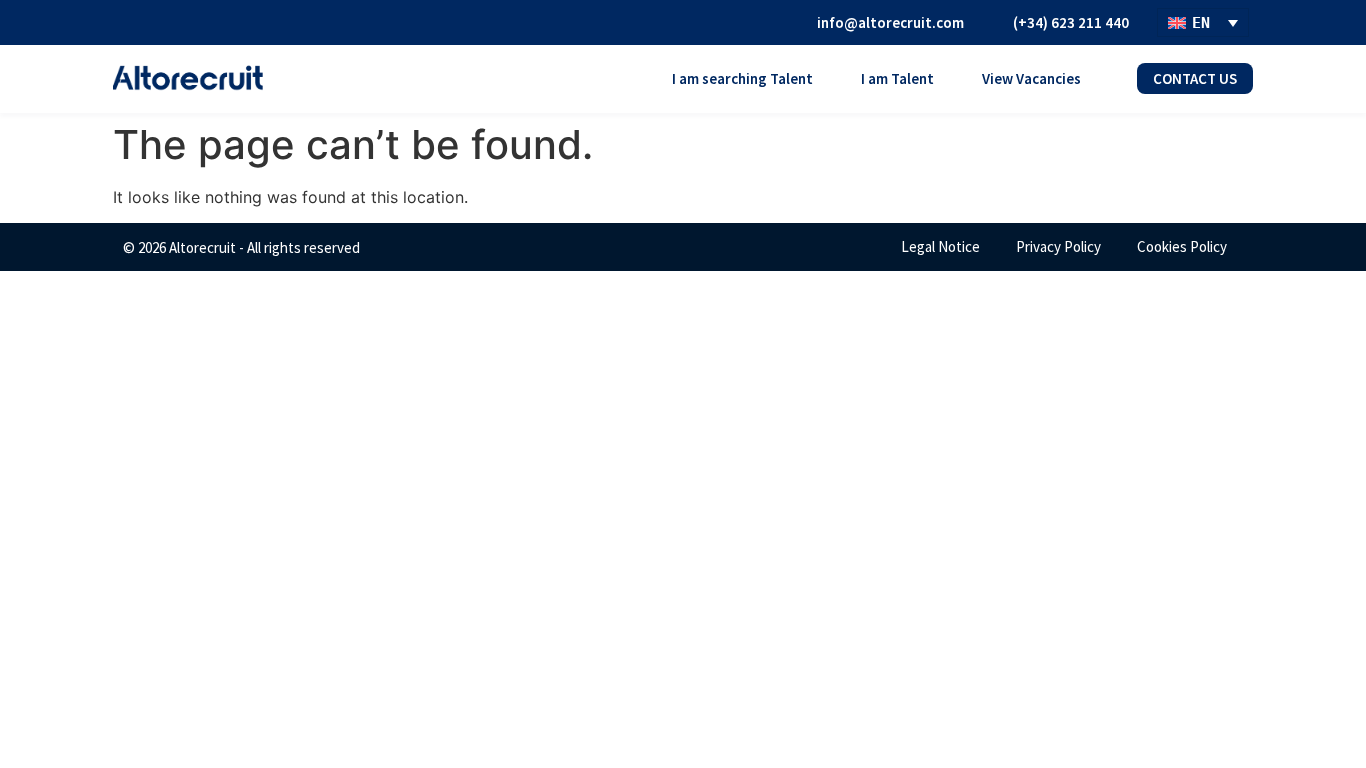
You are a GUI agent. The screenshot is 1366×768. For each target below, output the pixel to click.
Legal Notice (940, 246)
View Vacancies (1031, 78)
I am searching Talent (742, 78)
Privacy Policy (1058, 246)
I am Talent (897, 78)
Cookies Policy (1182, 246)
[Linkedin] (758, 22)
